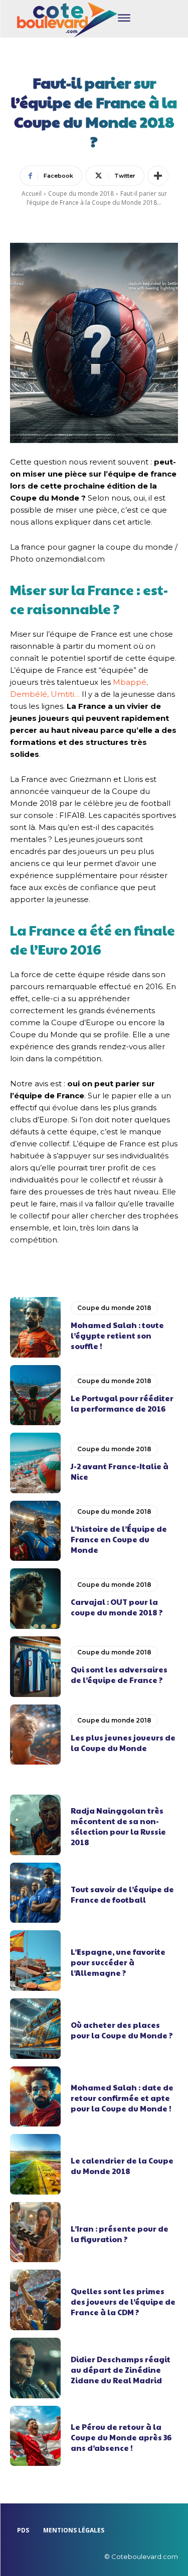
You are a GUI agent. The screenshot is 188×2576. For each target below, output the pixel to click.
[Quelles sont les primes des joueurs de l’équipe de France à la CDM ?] (35, 2300)
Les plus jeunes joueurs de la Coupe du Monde (123, 1743)
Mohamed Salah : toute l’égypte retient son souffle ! (117, 1335)
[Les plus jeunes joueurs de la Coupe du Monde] (35, 1735)
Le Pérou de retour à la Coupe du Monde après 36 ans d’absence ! (121, 2437)
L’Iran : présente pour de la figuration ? (120, 2234)
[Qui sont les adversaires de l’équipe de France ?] (35, 1667)
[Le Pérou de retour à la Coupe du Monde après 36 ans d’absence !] (35, 2436)
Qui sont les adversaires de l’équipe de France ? (119, 1674)
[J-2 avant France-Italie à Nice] (35, 1463)
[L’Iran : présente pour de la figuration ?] (35, 2232)
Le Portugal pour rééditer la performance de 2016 (122, 1403)
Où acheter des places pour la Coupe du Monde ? (122, 2030)
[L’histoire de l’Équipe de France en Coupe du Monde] (35, 1531)
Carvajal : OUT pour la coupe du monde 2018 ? (117, 1607)
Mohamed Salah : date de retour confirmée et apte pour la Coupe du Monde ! (122, 2098)
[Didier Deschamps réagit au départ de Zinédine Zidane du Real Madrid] (35, 2368)
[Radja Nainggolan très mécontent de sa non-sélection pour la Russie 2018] (35, 1825)
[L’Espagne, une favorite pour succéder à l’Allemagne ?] (35, 1961)
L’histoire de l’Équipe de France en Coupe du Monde (119, 1539)
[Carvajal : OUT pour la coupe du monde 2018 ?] (35, 1599)
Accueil (32, 193)
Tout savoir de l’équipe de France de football (122, 1894)
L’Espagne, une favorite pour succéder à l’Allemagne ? (118, 1962)
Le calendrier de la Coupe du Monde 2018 (122, 2166)
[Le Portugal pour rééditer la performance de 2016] (35, 1395)
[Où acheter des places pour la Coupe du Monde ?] (35, 2029)
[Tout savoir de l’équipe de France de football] (35, 1893)
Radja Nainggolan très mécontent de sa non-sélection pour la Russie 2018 (118, 1826)
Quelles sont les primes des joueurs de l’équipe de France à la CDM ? (123, 2301)
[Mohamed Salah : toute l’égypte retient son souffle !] (35, 1327)
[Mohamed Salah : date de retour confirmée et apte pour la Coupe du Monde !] (35, 2097)
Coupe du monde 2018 (81, 193)
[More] (158, 176)
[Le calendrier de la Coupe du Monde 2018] (35, 2164)
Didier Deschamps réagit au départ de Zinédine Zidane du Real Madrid (121, 2370)
